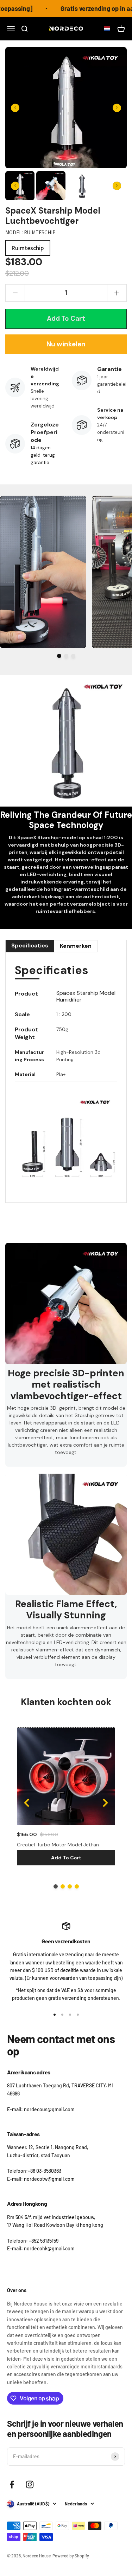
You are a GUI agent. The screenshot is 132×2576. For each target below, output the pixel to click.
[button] (105, 29)
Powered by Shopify (71, 2556)
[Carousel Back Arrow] (15, 108)
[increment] (117, 293)
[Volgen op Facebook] (12, 2484)
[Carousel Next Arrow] (117, 108)
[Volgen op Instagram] (30, 2484)
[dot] (59, 656)
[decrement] (15, 293)
